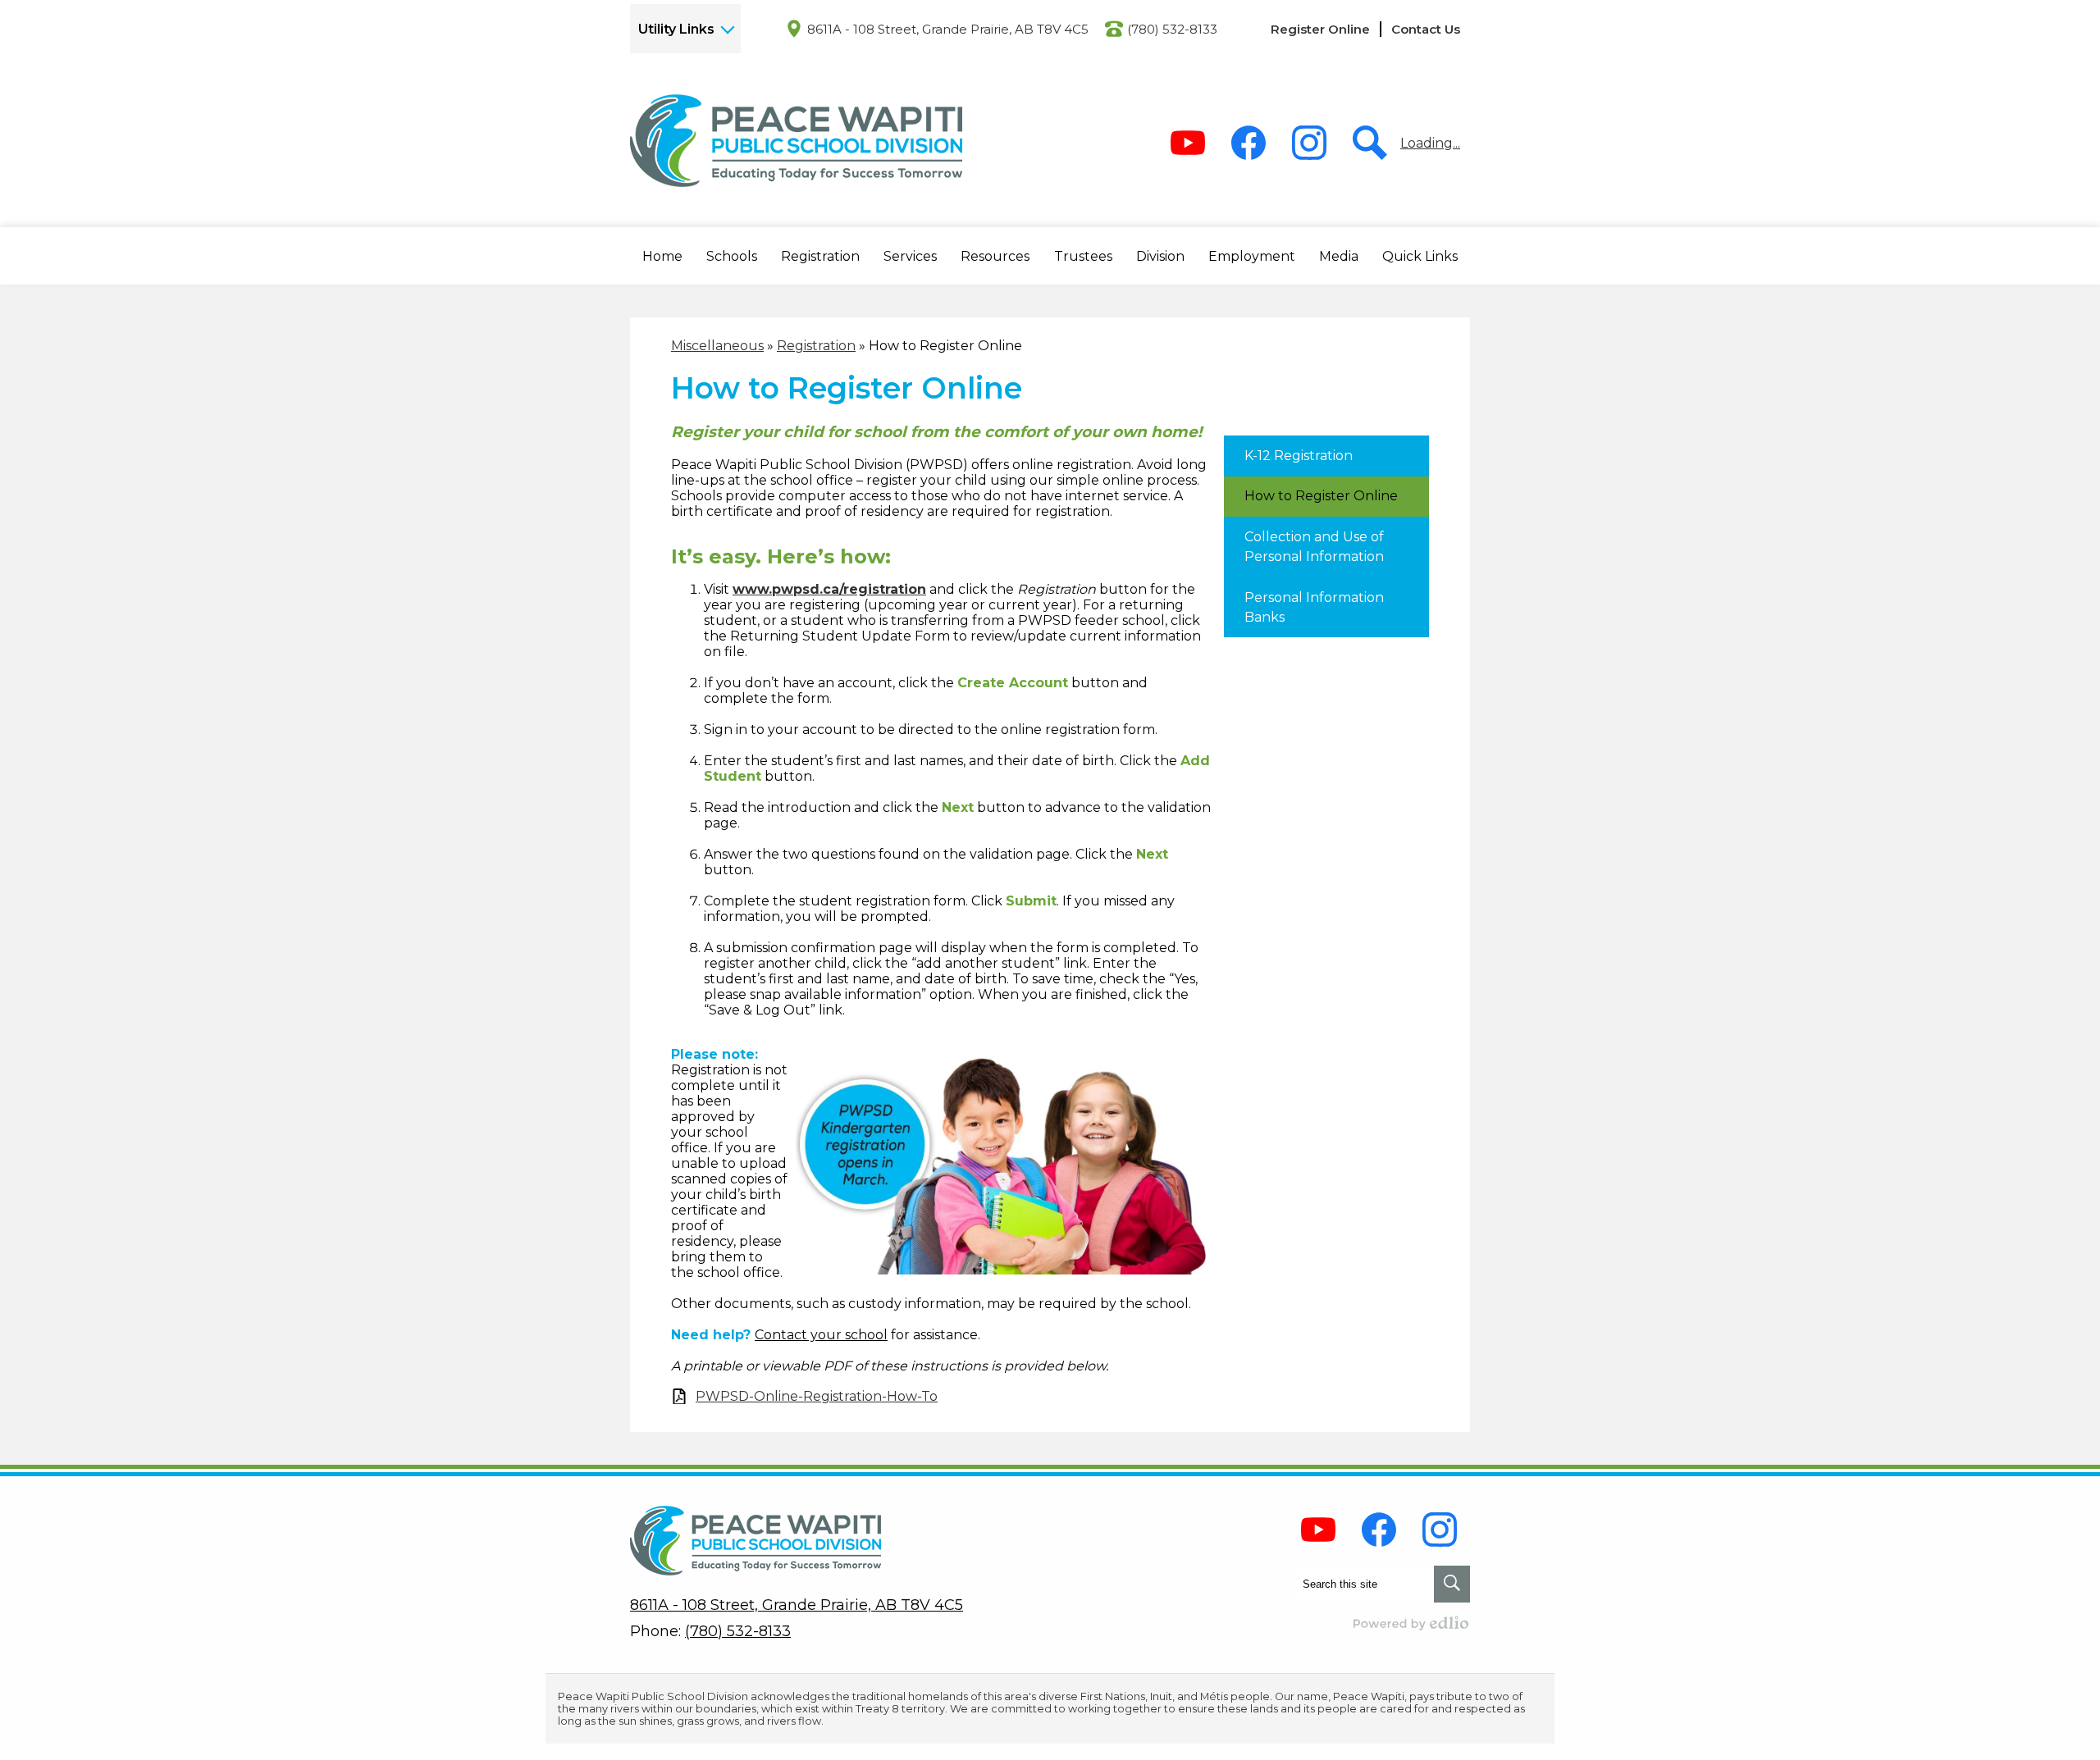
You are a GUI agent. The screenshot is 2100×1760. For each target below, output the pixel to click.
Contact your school (821, 1335)
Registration (816, 346)
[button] (662, 256)
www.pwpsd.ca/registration (829, 589)
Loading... (1430, 143)
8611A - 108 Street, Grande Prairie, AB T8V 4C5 (948, 29)
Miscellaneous (717, 346)
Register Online (1320, 29)
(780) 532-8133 (1172, 29)
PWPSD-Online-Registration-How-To (817, 1396)
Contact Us (1426, 29)
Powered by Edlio (1412, 1623)
